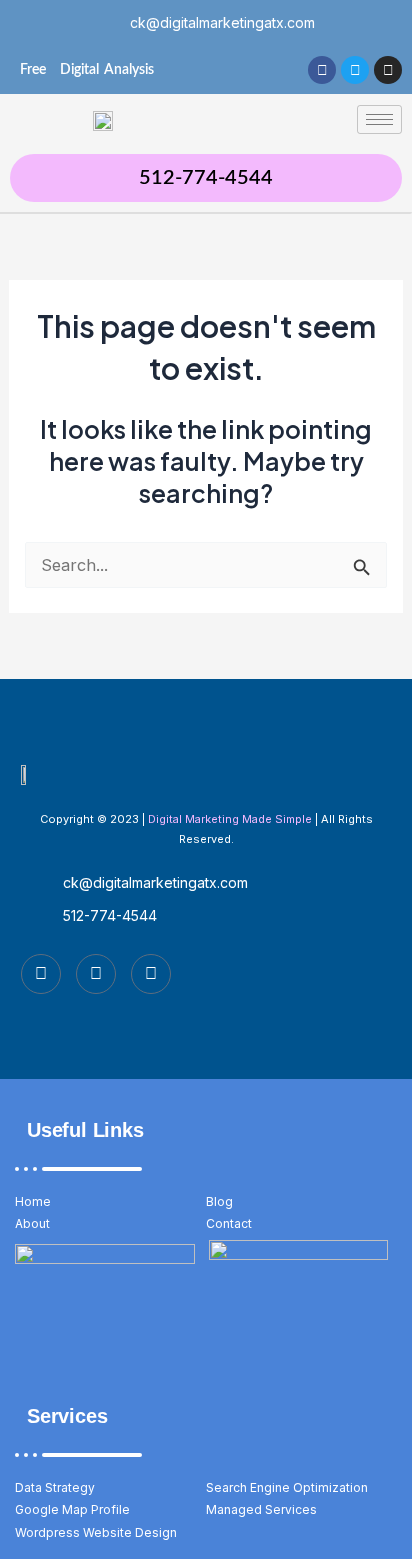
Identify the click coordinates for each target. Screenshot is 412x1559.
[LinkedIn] (151, 974)
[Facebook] (41, 974)
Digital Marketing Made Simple (230, 819)
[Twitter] (96, 974)
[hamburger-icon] (379, 119)
